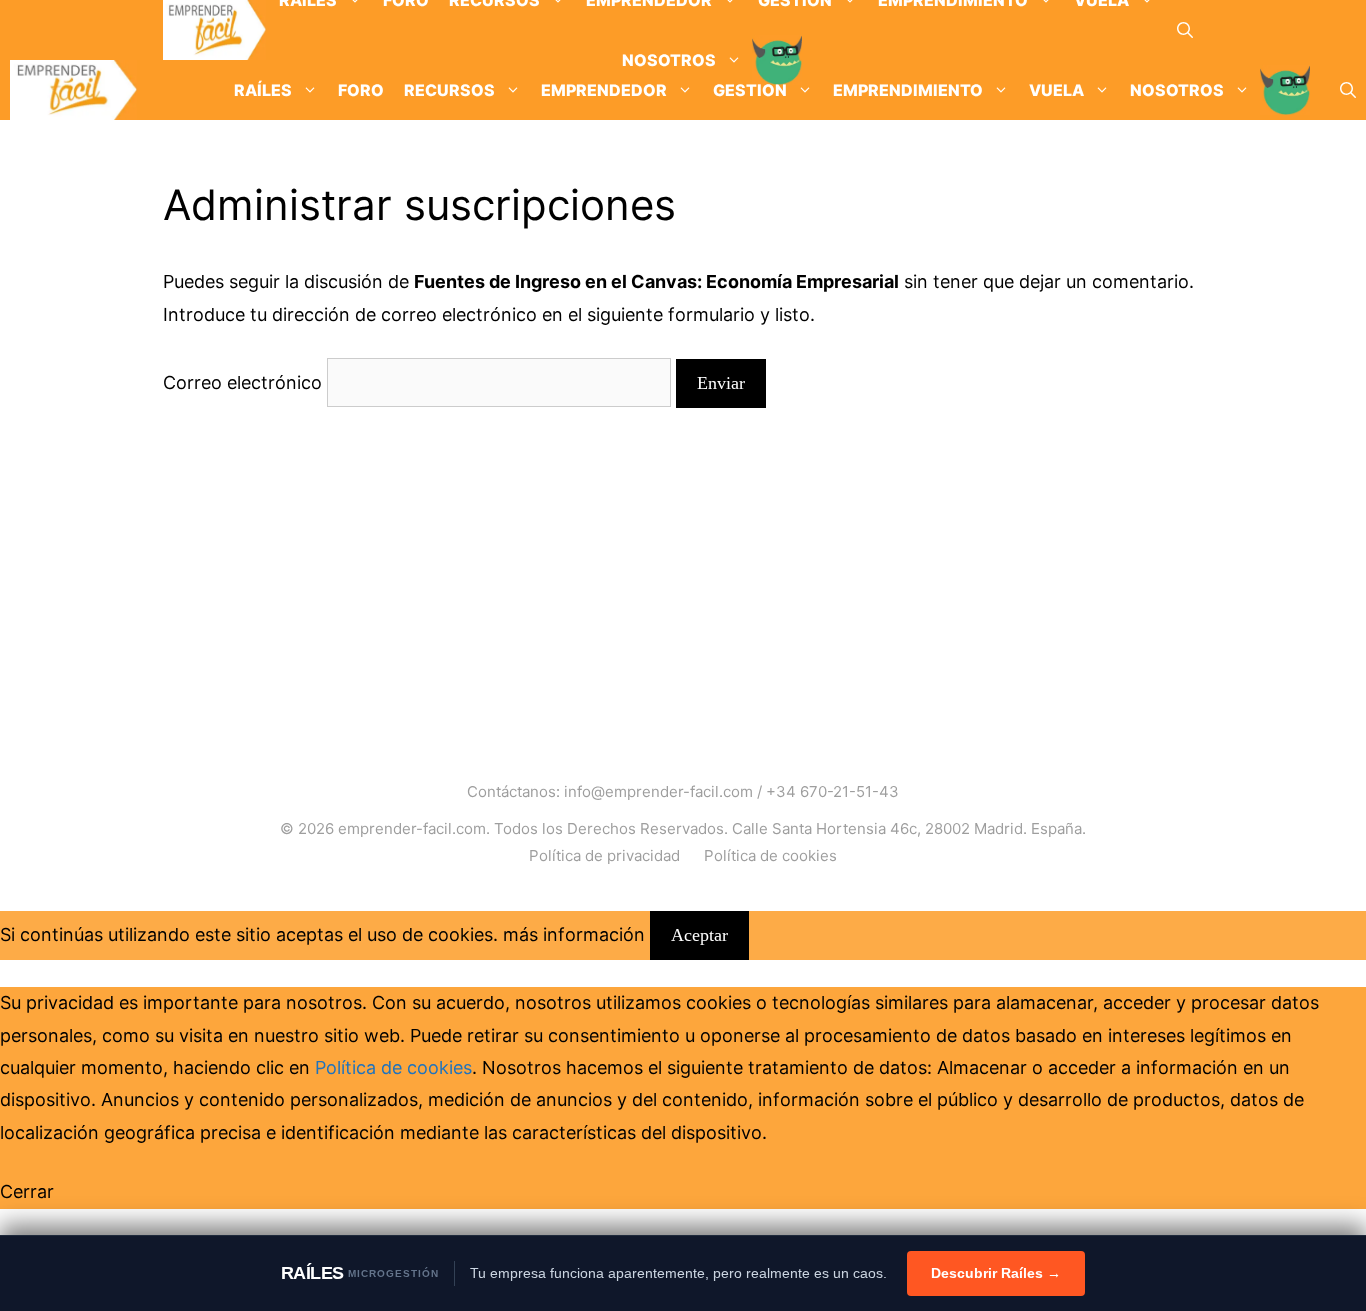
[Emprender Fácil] (214, 30)
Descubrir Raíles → (996, 1273)
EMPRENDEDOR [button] (604, 90)
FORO (361, 90)
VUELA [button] (1056, 90)
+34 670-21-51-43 (832, 791)
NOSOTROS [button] (1177, 90)
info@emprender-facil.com (658, 791)
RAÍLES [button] (263, 90)
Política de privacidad (604, 855)
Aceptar (699, 935)
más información (574, 934)
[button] (1185, 30)
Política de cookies (770, 855)
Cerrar (27, 1191)
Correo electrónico (242, 382)
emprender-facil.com (412, 828)
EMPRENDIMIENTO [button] (908, 90)
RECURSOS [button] (449, 90)
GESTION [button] (750, 90)
